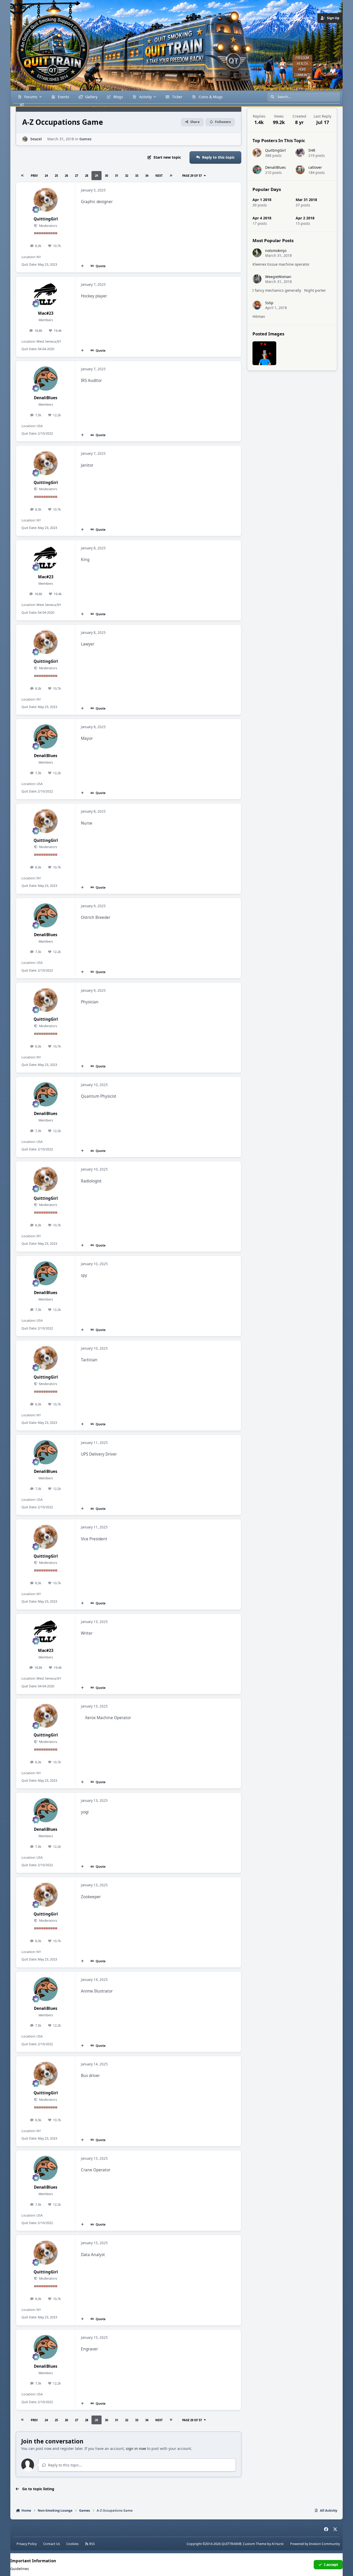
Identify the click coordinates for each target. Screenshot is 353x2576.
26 (66, 176)
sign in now (136, 2448)
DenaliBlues (46, 398)
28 (87, 176)
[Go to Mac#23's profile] (46, 294)
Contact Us (52, 2544)
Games (85, 139)
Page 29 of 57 (192, 176)
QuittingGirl (46, 219)
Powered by (315, 2544)
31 (117, 176)
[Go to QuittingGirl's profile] (46, 200)
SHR (312, 150)
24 (46, 176)
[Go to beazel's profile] (25, 139)
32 (127, 176)
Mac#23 (46, 313)
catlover (315, 167)
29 (96, 176)
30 (106, 176)
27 (76, 176)
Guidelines (20, 2569)
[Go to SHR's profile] (300, 153)
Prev (34, 176)
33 (137, 176)
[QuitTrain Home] (43, 43)
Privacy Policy (27, 2544)
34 (147, 176)
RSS (92, 2544)
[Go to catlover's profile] (300, 170)
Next (159, 176)
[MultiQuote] (82, 266)
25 (56, 176)
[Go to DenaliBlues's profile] (46, 379)
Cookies (72, 2544)
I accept (331, 2565)
